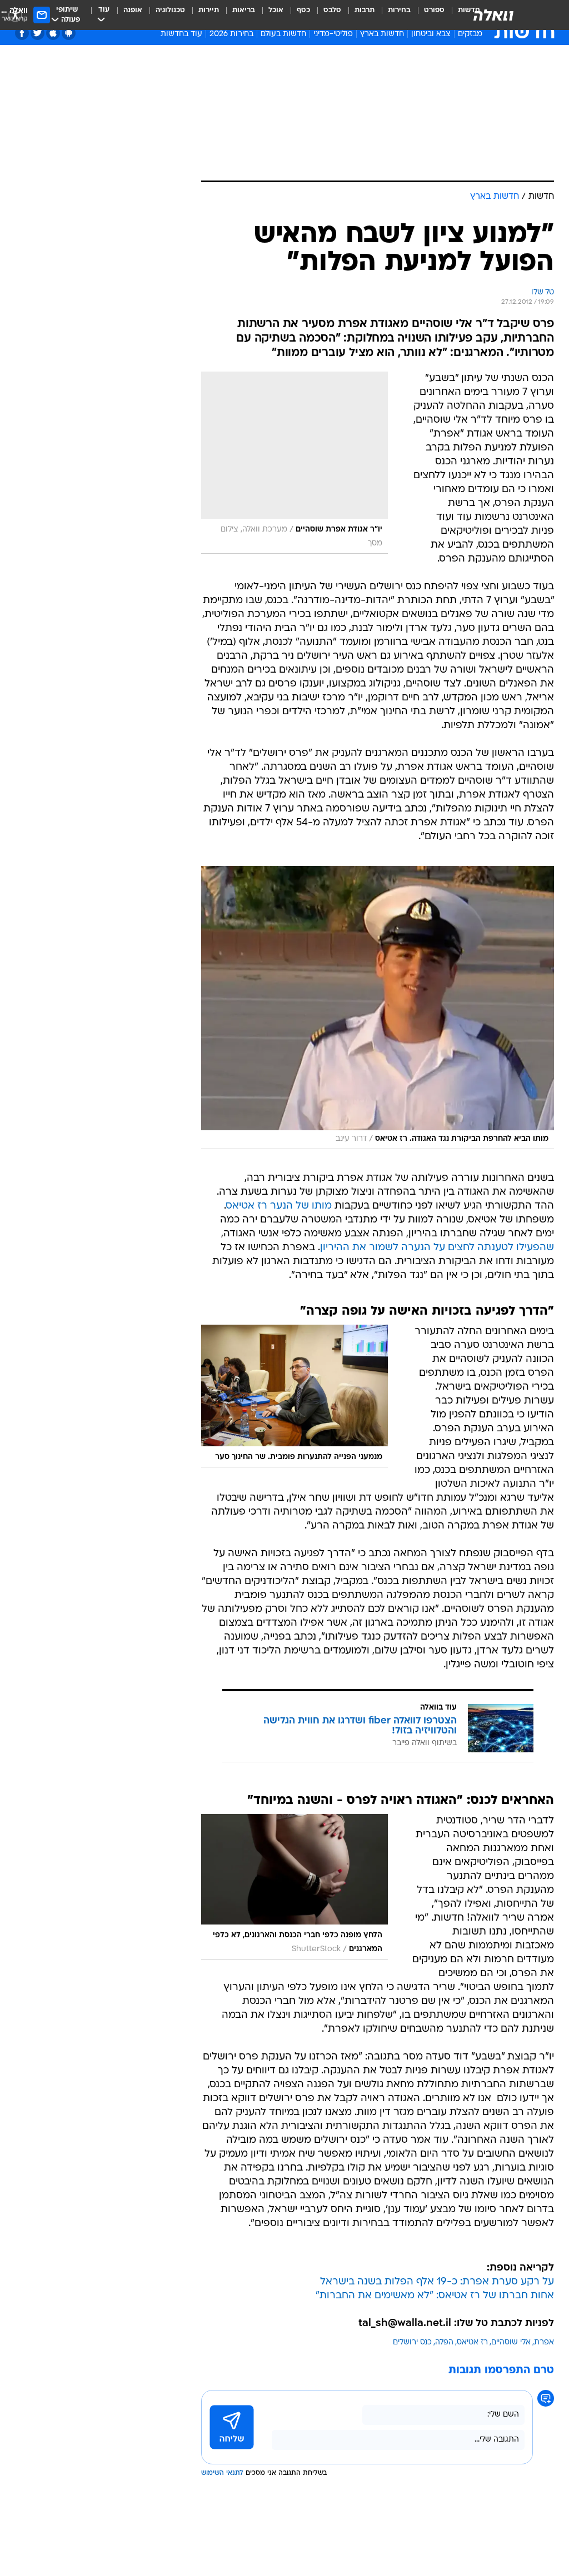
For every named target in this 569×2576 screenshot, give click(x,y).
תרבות (365, 10)
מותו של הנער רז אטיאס (279, 1206)
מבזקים (470, 34)
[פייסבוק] (22, 33)
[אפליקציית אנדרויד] (69, 33)
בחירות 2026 (231, 34)
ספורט (434, 10)
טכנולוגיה (170, 10)
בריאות (244, 10)
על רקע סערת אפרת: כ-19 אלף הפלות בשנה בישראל (437, 2282)
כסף (303, 10)
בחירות (399, 10)
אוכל (276, 10)
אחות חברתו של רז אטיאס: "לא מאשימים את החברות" (435, 2296)
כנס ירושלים (412, 2342)
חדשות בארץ (382, 34)
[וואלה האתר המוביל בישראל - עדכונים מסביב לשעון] (493, 15)
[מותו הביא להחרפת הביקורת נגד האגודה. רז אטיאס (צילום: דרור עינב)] (378, 1008)
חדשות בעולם (283, 34)
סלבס (332, 10)
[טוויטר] (38, 33)
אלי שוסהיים (511, 2342)
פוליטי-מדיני (333, 34)
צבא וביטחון (431, 34)
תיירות (209, 10)
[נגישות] (15, 15)
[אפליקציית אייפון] (53, 33)
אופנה (133, 10)
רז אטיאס (472, 2342)
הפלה (444, 2342)
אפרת (544, 2342)
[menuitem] (428, 15)
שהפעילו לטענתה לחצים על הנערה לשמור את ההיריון (437, 1248)
